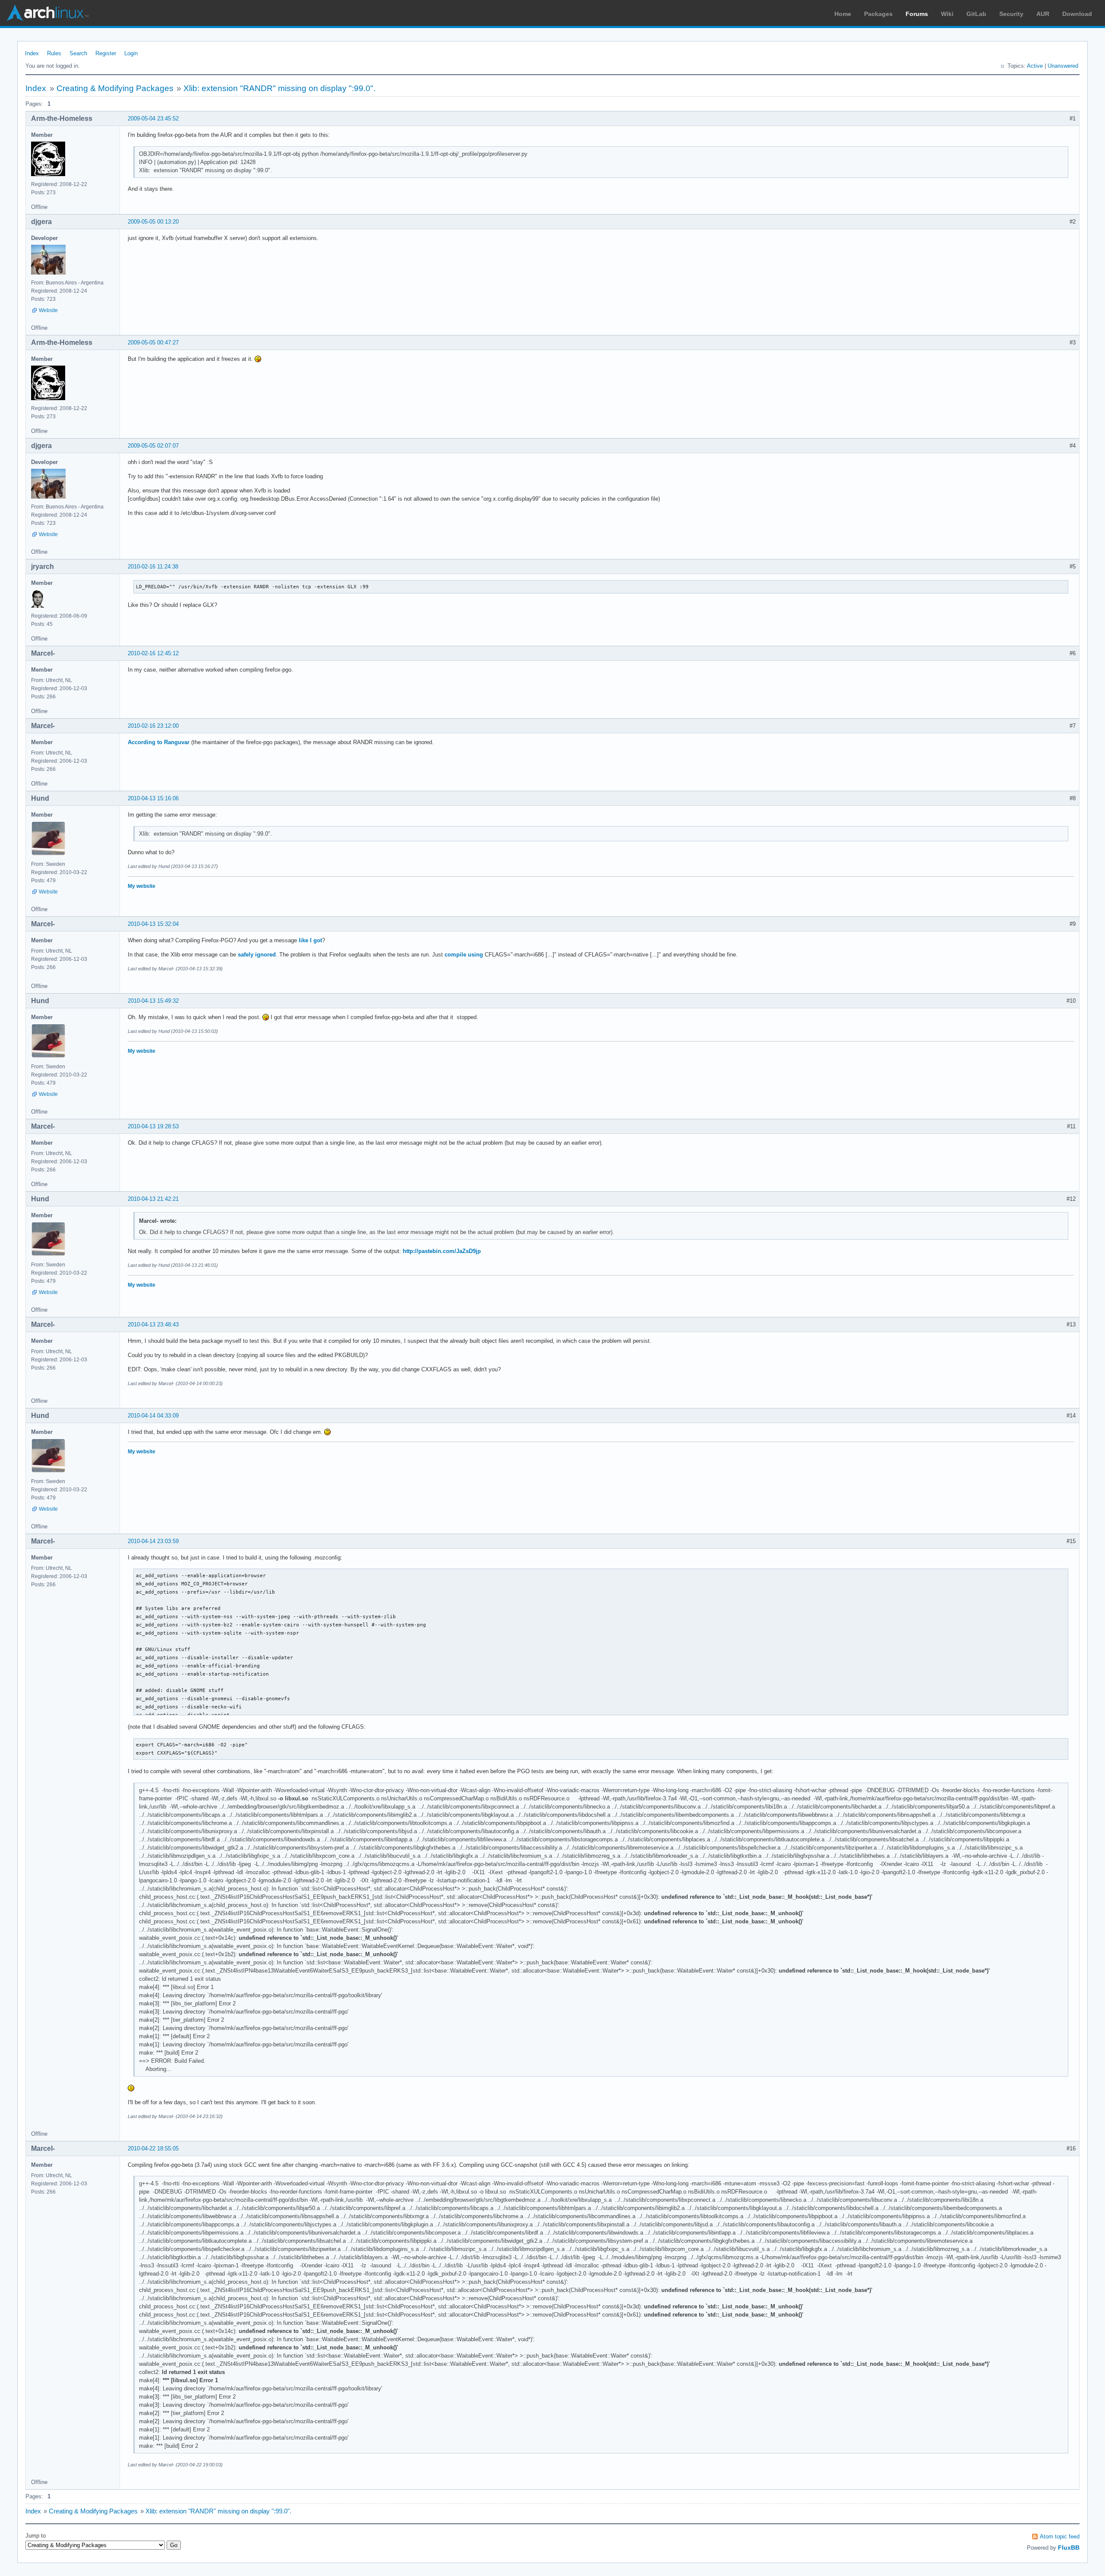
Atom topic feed (1060, 2537)
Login (131, 53)
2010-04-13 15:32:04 (153, 924)
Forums (917, 14)
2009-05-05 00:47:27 (153, 343)
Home (843, 14)
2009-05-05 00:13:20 (153, 222)
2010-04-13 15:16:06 (153, 798)
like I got (310, 940)
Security (1011, 14)
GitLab (976, 14)
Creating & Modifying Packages (115, 88)
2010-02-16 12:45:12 (153, 653)
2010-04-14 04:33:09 (153, 1416)
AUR (1043, 14)
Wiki (947, 14)
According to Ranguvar (159, 742)
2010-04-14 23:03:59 (153, 1541)
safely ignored (257, 955)
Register (106, 53)
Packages (878, 14)
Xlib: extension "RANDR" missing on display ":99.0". (279, 88)
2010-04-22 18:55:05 (153, 2148)
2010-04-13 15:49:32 (153, 1001)
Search (78, 53)
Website (48, 310)
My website (142, 886)
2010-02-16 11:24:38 (153, 567)
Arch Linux (47, 13)
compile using (464, 955)
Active (1035, 66)
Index (32, 53)
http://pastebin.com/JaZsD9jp (442, 1251)
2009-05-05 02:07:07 (153, 446)
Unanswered (1063, 66)
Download (1077, 14)
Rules (54, 53)
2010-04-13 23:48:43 (153, 1324)
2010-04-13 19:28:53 (153, 1126)
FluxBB (1069, 2548)
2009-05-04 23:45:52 (153, 118)
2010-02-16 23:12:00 (153, 726)
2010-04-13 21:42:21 (153, 1199)
